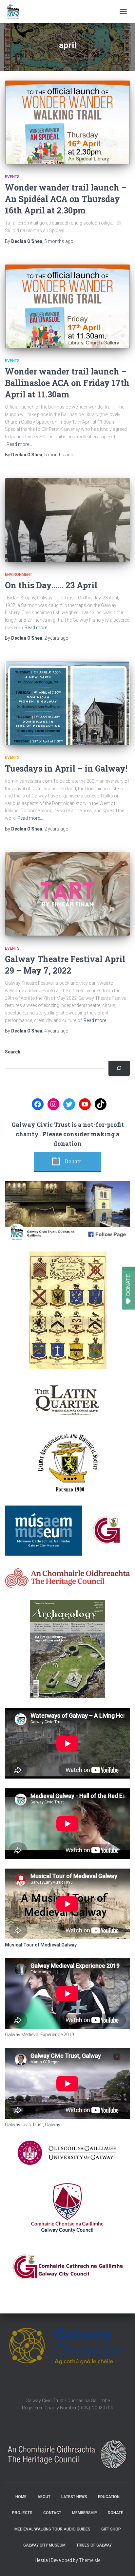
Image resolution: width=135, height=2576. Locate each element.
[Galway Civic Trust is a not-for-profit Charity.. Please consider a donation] (119, 1068)
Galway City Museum (44, 2545)
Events (12, 177)
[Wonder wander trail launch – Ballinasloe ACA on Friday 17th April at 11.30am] (67, 306)
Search (13, 1052)
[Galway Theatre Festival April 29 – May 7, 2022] (67, 894)
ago (59, 241)
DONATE (128, 1285)
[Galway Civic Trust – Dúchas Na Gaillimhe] (16, 11)
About (44, 2497)
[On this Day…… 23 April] (67, 520)
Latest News (74, 2497)
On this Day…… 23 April (51, 585)
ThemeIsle (90, 2560)
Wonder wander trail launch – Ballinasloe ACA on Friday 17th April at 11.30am (67, 383)
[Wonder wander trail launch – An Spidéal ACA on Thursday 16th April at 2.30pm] (67, 122)
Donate (73, 1162)
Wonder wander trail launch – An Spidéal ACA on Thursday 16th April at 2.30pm (66, 199)
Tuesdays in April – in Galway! (66, 768)
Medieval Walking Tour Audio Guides (52, 2529)
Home (21, 2497)
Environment (19, 575)
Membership (85, 2513)
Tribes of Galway (94, 2545)
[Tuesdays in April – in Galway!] (67, 703)
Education (109, 2497)
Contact (52, 2513)
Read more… (19, 444)
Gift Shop (111, 2529)
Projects (22, 2513)
